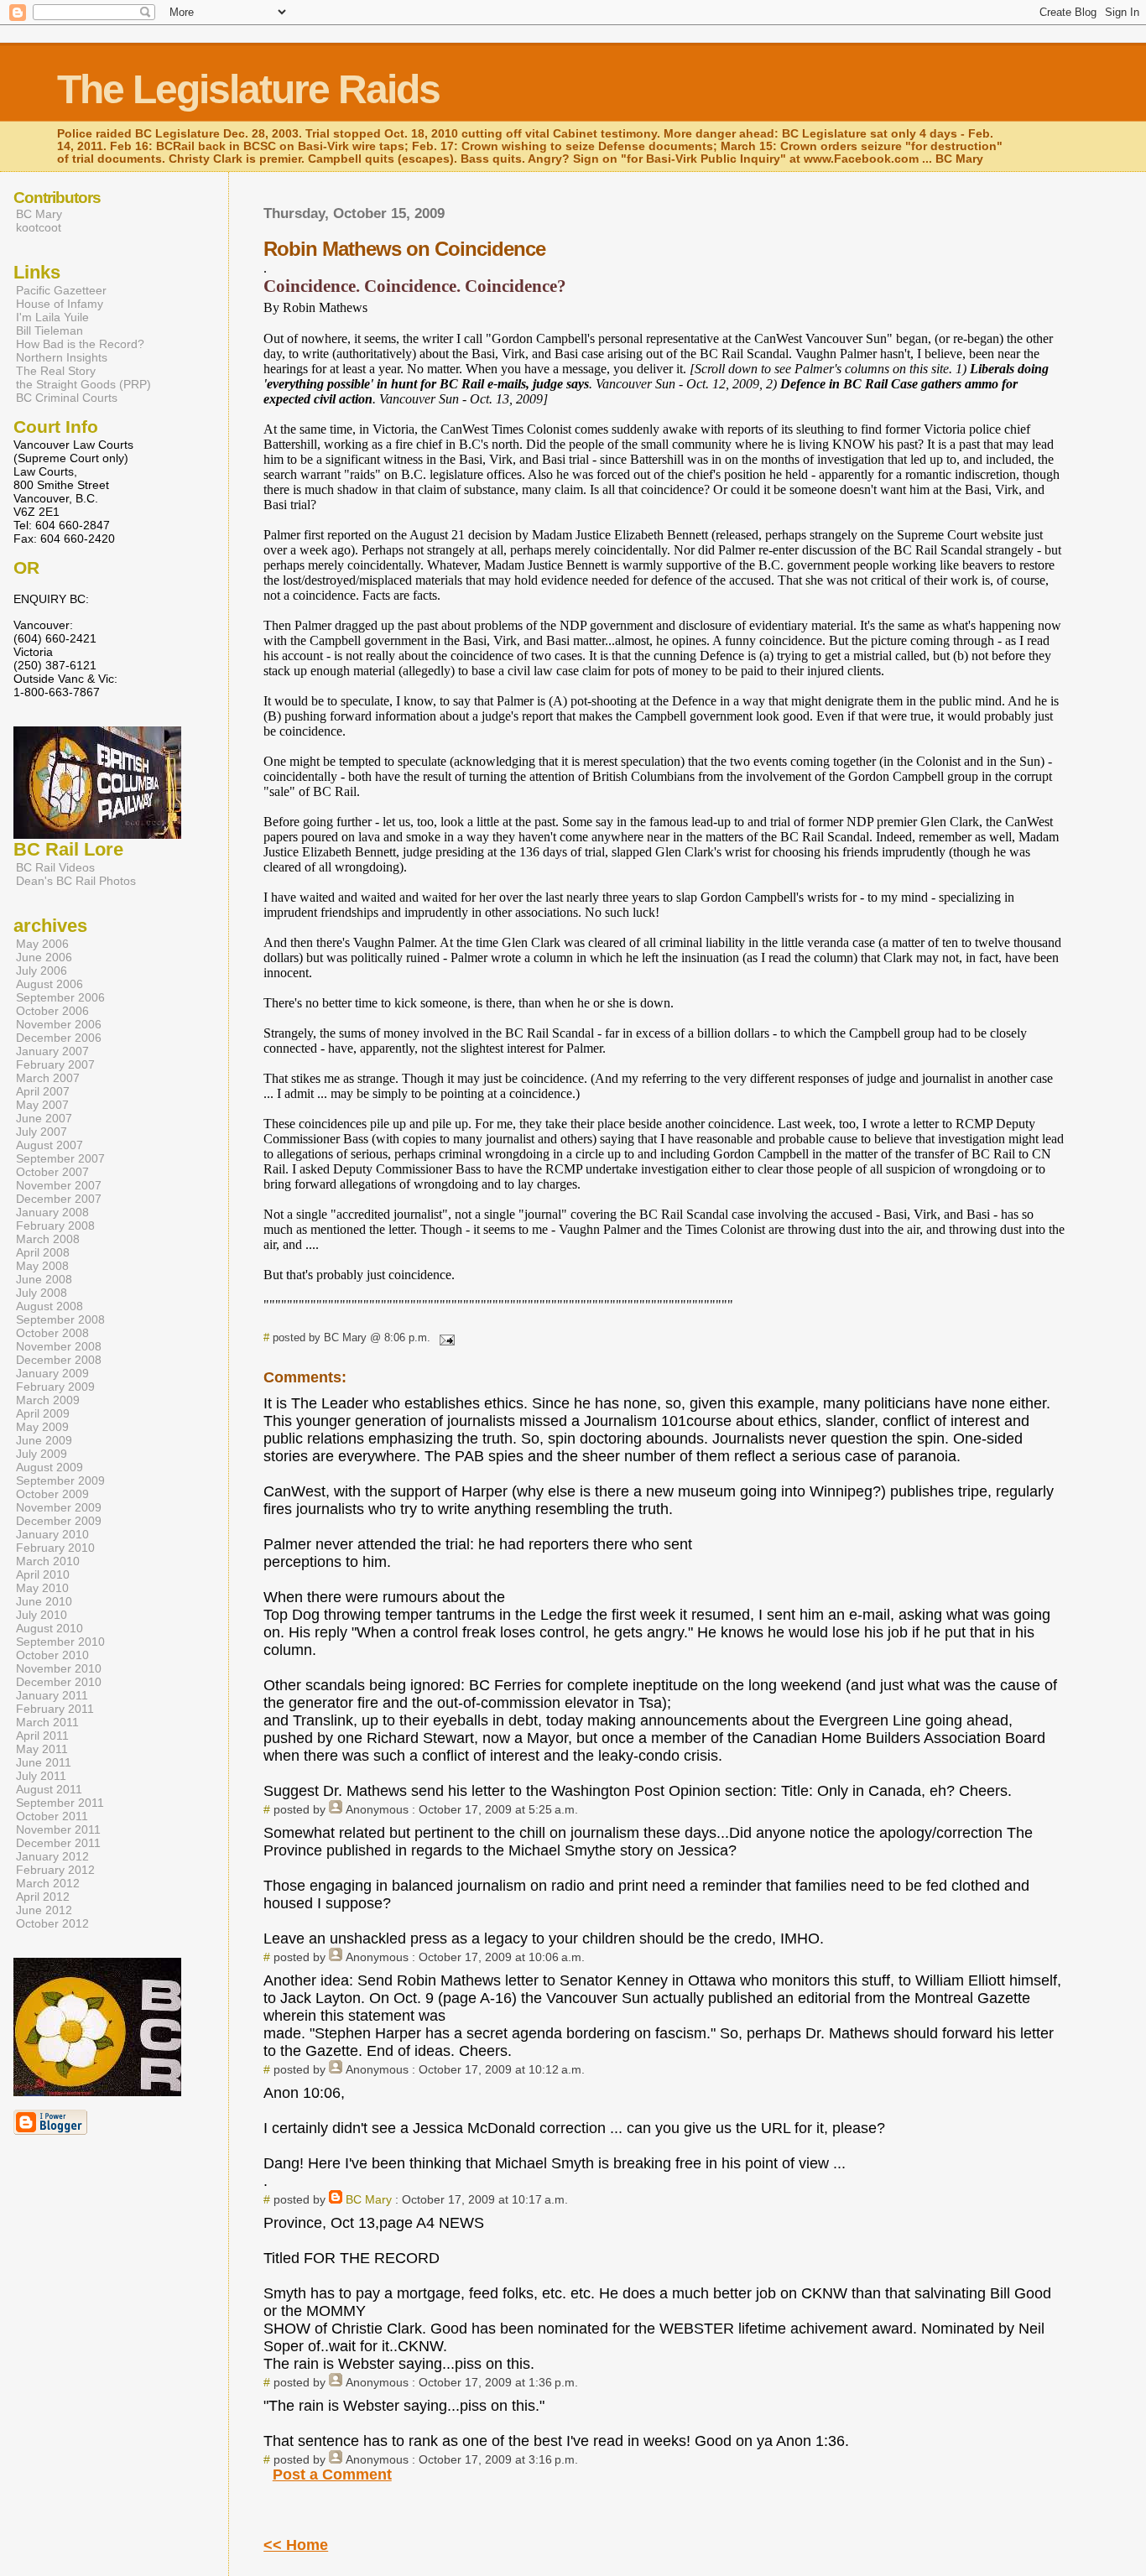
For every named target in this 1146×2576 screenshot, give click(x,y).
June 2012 (44, 1910)
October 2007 (52, 1172)
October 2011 (52, 1816)
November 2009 (59, 1507)
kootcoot (39, 227)
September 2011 (60, 1803)
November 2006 (59, 1024)
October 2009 (52, 1494)
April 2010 (43, 1574)
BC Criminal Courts (67, 398)
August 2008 (49, 1306)
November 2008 (59, 1346)
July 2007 (42, 1132)
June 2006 (44, 957)
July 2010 (42, 1615)
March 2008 (48, 1239)
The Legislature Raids (248, 89)
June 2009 (44, 1440)
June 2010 (44, 1601)
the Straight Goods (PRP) (83, 384)
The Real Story (56, 371)
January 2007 (52, 1051)
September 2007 (60, 1158)
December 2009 (59, 1521)
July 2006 (42, 971)
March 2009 (48, 1400)
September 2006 (60, 997)
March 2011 (47, 1722)
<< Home (296, 2545)
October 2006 (52, 1011)
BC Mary (369, 2199)
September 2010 (60, 1642)
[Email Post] (444, 1337)
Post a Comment (332, 2475)
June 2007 (44, 1118)
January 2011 (52, 1695)
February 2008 (55, 1226)
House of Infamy (60, 304)
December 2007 (59, 1199)
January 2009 (52, 1373)
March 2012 (48, 1883)
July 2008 (42, 1293)
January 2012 (52, 1856)
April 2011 (42, 1736)
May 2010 (42, 1588)
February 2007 (55, 1064)
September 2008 (60, 1319)
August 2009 (49, 1467)
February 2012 (55, 1870)
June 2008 (44, 1279)
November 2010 (59, 1668)
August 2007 (49, 1145)
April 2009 (43, 1413)
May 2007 (42, 1105)
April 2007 (43, 1091)
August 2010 (49, 1628)
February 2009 (55, 1387)
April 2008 (43, 1252)
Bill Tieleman (49, 330)
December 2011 (58, 1843)
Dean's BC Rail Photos (76, 881)
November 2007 (59, 1185)
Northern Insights (62, 357)
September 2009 (60, 1481)
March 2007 (48, 1078)
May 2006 (42, 944)
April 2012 (43, 1897)
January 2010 (52, 1534)
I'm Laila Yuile (52, 317)
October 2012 (52, 1923)
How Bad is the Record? (80, 344)
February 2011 (55, 1709)
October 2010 (52, 1655)
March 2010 (48, 1561)
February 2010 (55, 1548)
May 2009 (42, 1427)
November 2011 (58, 1829)
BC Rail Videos (55, 867)
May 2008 (42, 1266)
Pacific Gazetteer (61, 290)
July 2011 (41, 1776)
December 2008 (59, 1360)
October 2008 (52, 1333)
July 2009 (42, 1454)
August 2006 (49, 984)
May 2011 (42, 1749)
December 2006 (59, 1038)
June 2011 (44, 1762)
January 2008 (52, 1212)
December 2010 (59, 1682)
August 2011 (49, 1789)
